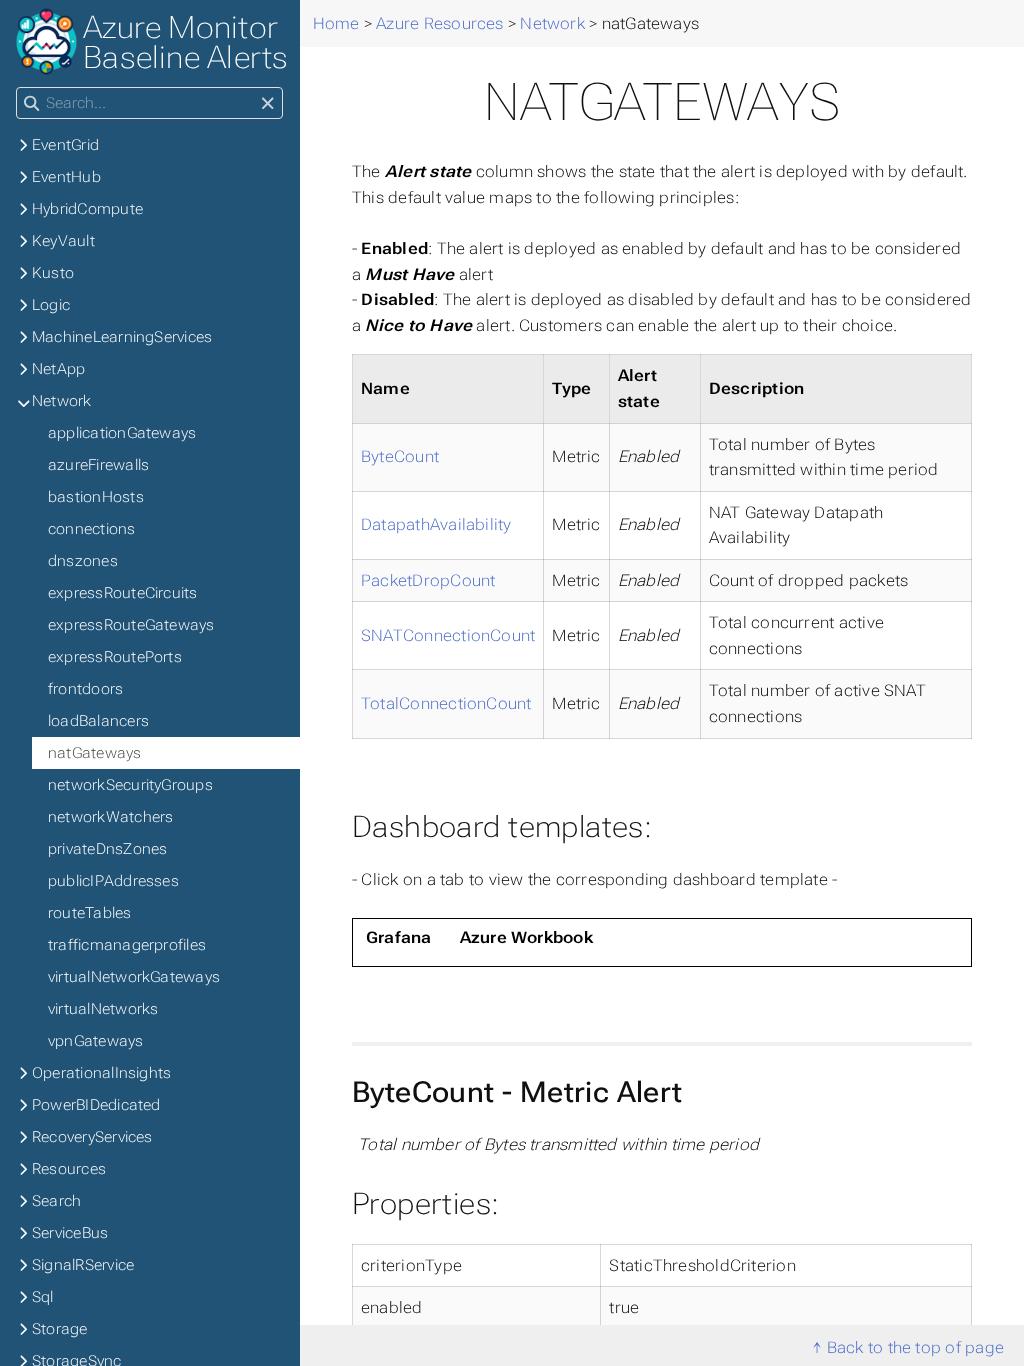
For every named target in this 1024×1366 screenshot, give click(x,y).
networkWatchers (110, 817)
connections (92, 529)
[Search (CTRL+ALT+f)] (31, 104)
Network (62, 401)
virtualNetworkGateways (134, 977)
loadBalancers (98, 721)
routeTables (90, 913)
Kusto (53, 273)
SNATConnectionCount (448, 635)
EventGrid (65, 145)
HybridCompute (87, 209)
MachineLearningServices (122, 337)
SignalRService (83, 1265)
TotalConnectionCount (446, 703)
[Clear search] (267, 104)
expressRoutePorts (115, 657)
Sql (43, 1297)
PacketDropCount (428, 580)
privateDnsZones (107, 849)
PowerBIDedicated (96, 1105)
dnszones (83, 561)
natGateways (95, 753)
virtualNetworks (103, 1009)
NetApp (58, 369)
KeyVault (63, 241)
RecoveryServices (92, 1137)
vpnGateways (96, 1041)
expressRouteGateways (131, 625)
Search (56, 1201)
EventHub (66, 177)
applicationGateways (122, 433)
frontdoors (85, 689)
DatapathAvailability (436, 524)
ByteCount (400, 456)
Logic (51, 305)
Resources (69, 1169)
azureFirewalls (98, 465)
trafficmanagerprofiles (127, 945)
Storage (60, 1329)
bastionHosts (96, 497)
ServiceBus (70, 1233)
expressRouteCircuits (123, 593)
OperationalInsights (101, 1073)
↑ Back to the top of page (908, 1347)
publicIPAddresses (113, 881)
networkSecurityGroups (130, 785)
